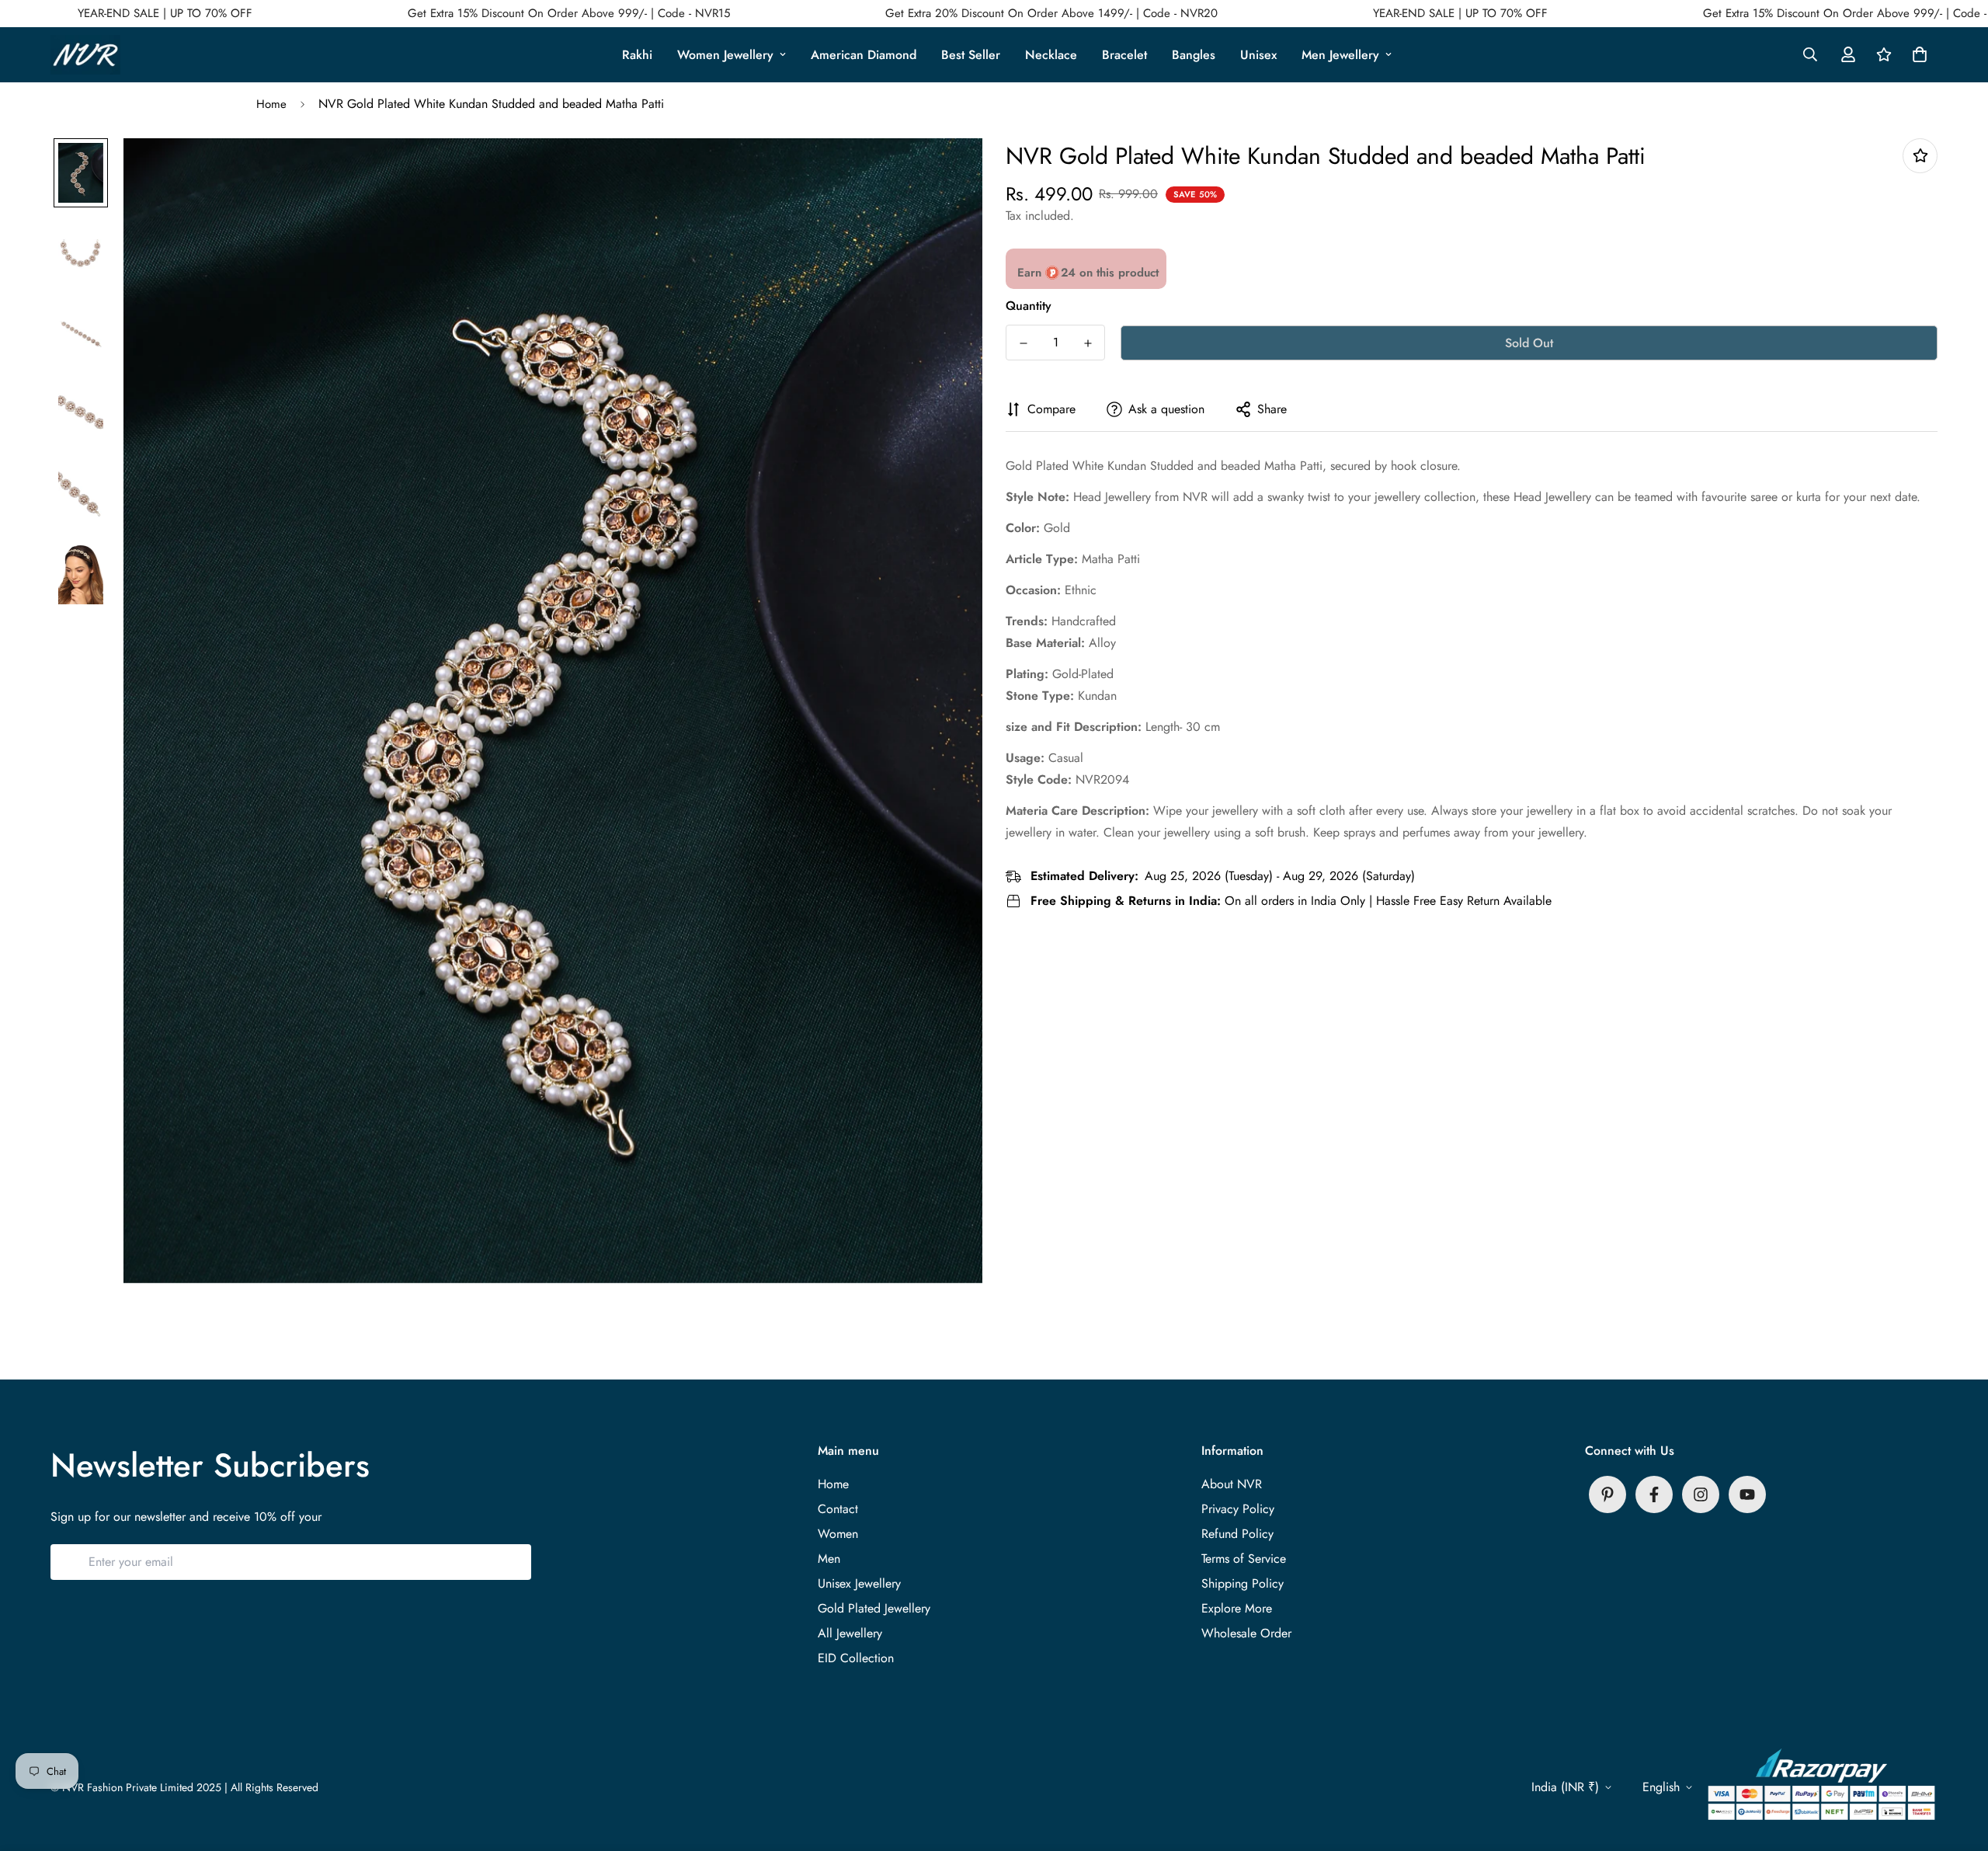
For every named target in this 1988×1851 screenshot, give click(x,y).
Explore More (1237, 1608)
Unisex (1258, 55)
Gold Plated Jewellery (874, 1608)
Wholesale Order (1246, 1633)
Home (271, 104)
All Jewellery (850, 1633)
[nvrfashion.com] (85, 55)
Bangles (1194, 55)
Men (829, 1559)
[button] (1917, 54)
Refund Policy (1237, 1534)
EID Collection (856, 1658)
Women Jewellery (725, 55)
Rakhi (637, 55)
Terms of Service (1244, 1559)
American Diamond (864, 55)
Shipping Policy (1242, 1583)
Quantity (1029, 306)
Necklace (1051, 55)
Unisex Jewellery (859, 1583)
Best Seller (971, 55)
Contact (838, 1509)
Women (838, 1534)
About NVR (1232, 1484)
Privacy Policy (1238, 1509)
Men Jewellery (1340, 55)
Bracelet (1124, 55)
